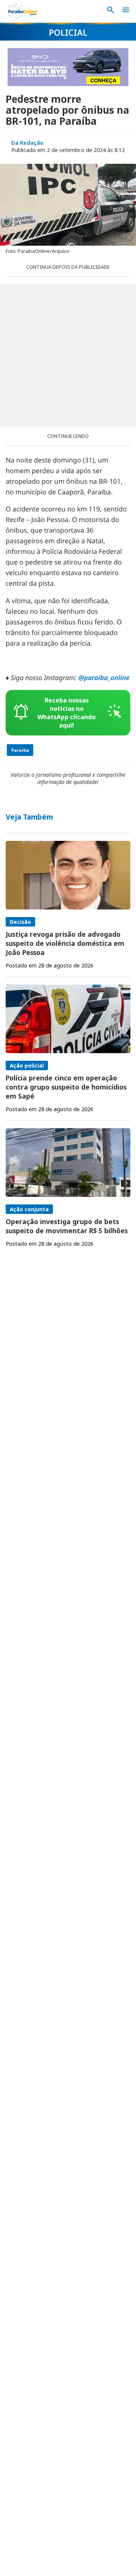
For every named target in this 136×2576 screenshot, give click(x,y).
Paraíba (20, 750)
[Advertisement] (68, 355)
